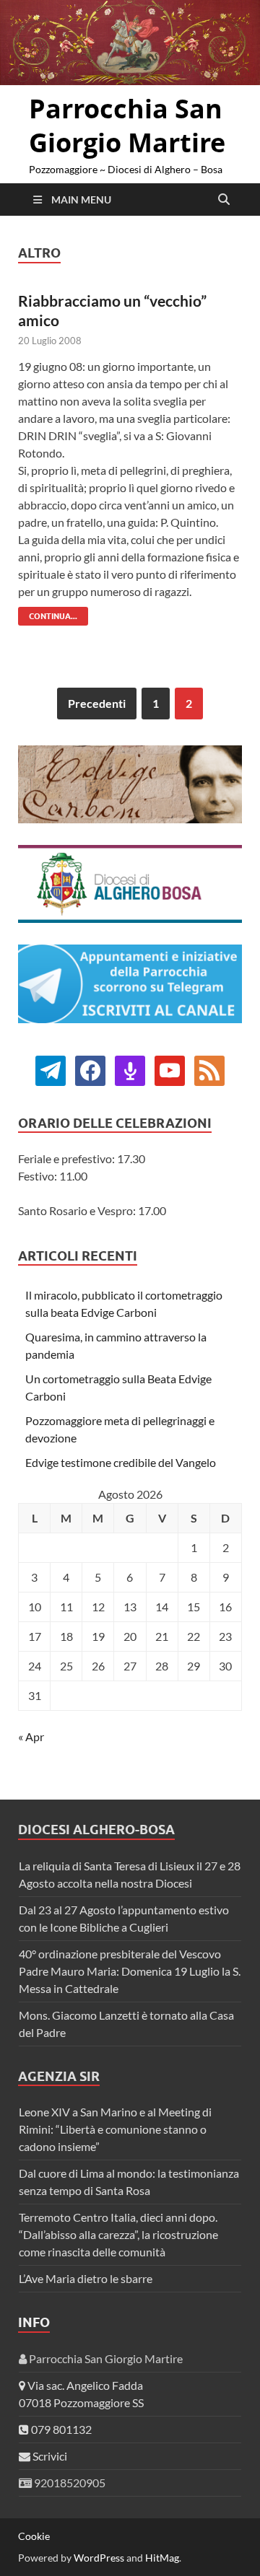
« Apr (31, 1736)
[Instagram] (170, 1069)
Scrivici (49, 2456)
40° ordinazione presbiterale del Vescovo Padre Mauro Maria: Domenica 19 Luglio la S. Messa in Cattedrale (130, 1971)
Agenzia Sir (59, 2076)
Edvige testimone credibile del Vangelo (121, 1462)
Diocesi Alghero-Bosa (96, 1830)
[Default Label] (130, 1069)
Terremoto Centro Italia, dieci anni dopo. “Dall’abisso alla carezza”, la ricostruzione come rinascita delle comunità (118, 2234)
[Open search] (224, 200)
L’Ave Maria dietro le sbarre (86, 2278)
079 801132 (60, 2429)
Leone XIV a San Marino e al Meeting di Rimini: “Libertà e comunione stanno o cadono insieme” (115, 2129)
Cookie (34, 2536)
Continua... (48, 614)
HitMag (162, 2558)
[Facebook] (51, 1069)
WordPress (99, 2558)
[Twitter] (90, 1069)
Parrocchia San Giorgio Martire (127, 126)
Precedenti (97, 703)
